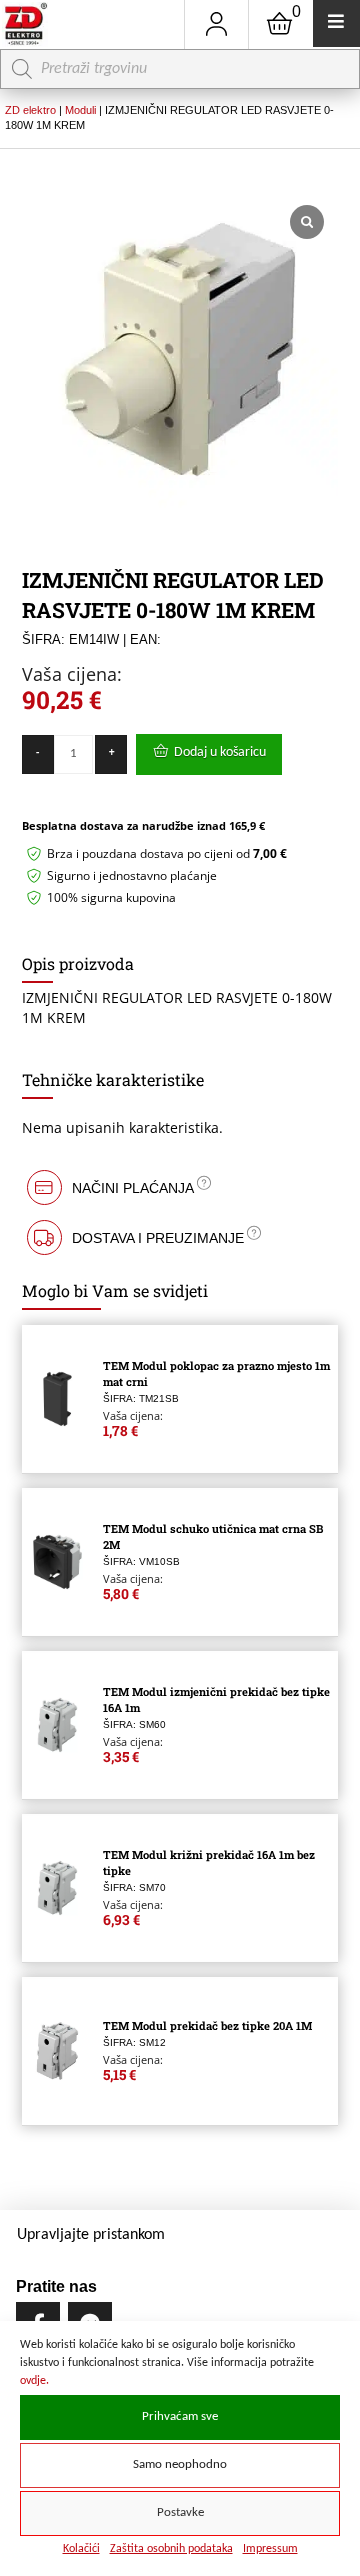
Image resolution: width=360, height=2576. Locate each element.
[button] (180, 1187)
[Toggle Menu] (336, 23)
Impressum (270, 2549)
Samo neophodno (180, 2465)
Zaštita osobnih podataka (171, 2549)
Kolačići (81, 2549)
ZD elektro (30, 110)
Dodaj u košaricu (220, 752)
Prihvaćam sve (180, 2417)
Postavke (180, 2513)
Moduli (80, 110)
